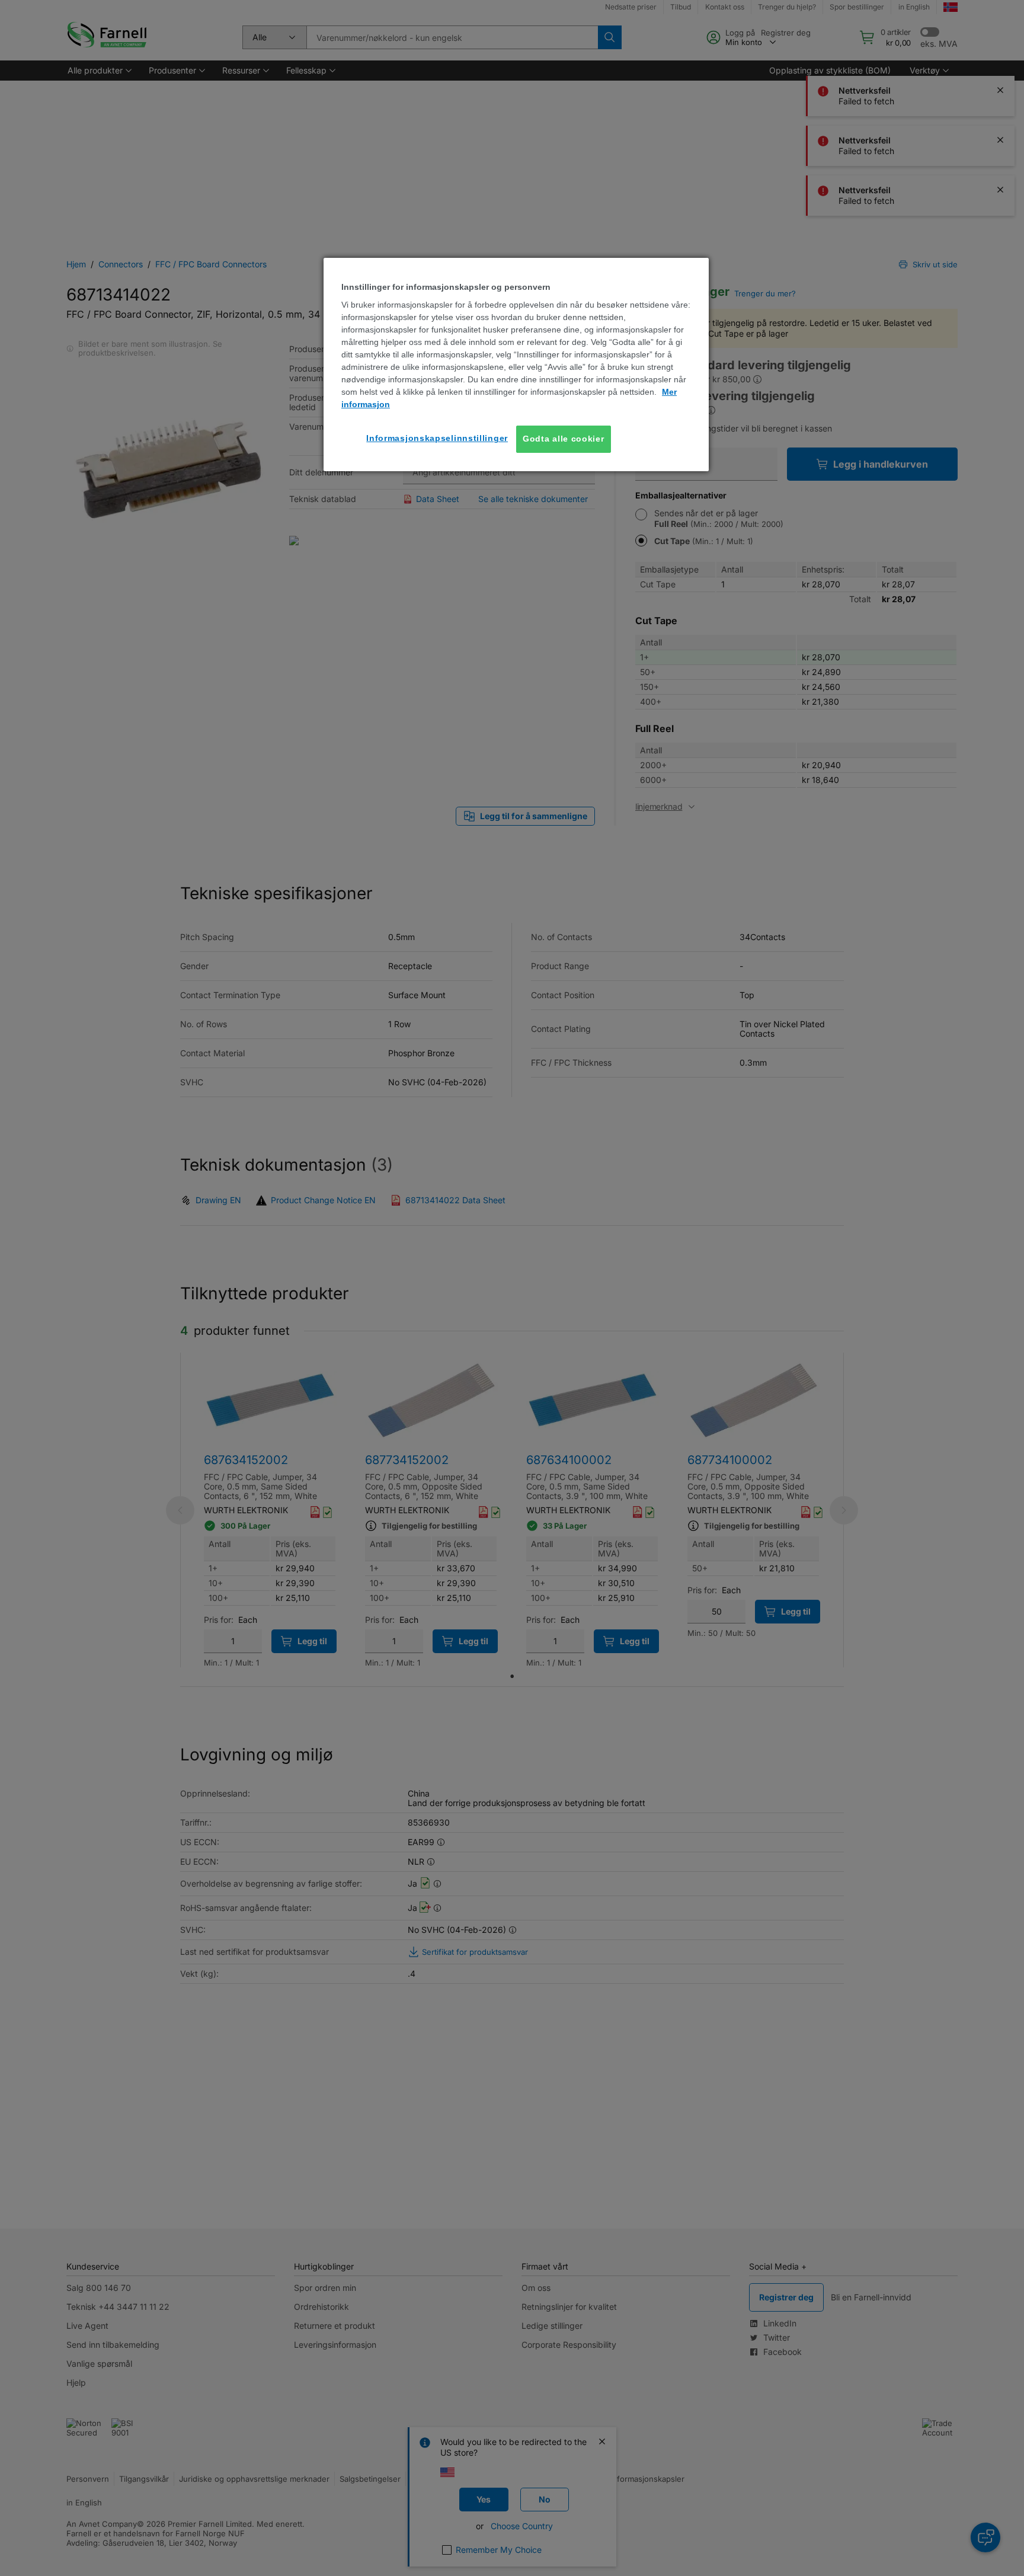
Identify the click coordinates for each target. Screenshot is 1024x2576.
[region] (516, 365)
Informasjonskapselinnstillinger (437, 438)
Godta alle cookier (564, 439)
